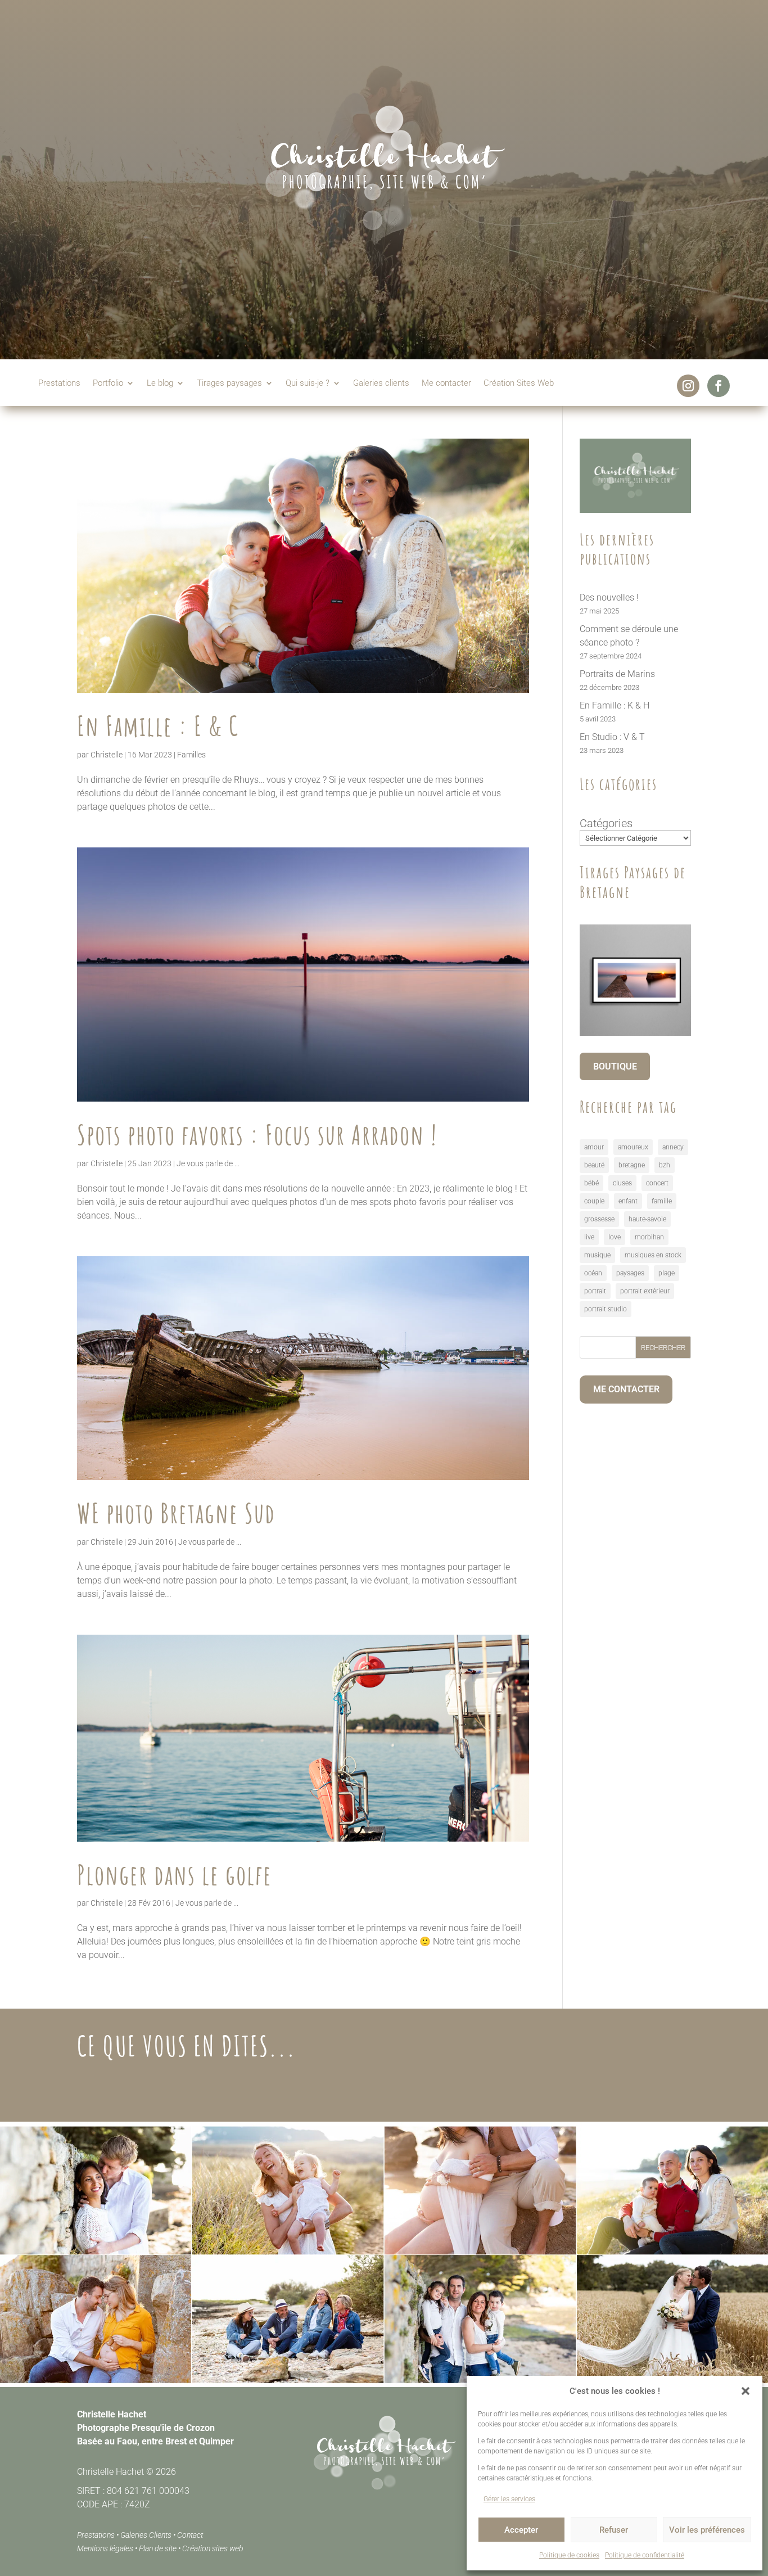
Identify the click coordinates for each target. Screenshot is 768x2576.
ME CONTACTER (626, 1389)
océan (593, 1273)
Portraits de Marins (617, 674)
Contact (190, 2535)
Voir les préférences (707, 2530)
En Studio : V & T (612, 737)
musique (597, 1255)
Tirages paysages (229, 384)
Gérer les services (509, 2499)
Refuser (614, 2530)
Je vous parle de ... (208, 1163)
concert (657, 1183)
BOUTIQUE (615, 1066)
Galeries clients (381, 384)
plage (667, 1273)
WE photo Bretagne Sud (176, 1513)
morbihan (649, 1237)
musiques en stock (653, 1255)
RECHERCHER (663, 1348)
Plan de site (158, 2548)
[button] (746, 2391)
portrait (595, 1291)
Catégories (606, 823)
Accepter (521, 2530)
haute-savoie (647, 1219)
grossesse (599, 1219)
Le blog (160, 384)
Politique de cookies (569, 2555)
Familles (191, 755)
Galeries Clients (146, 2535)
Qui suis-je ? (308, 384)
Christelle (107, 755)
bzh (665, 1165)
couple (594, 1201)
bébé (591, 1183)
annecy (673, 1147)
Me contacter (446, 384)
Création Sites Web (519, 384)
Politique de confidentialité (645, 2555)
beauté (594, 1165)
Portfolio (108, 384)
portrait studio (606, 1309)
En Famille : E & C (158, 726)
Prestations (59, 384)
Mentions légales (105, 2548)
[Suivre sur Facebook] (719, 386)
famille (662, 1201)
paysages (630, 1273)
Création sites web (213, 2548)
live (589, 1237)
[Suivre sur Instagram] (688, 386)
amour (594, 1147)
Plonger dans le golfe (175, 1875)
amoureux (633, 1147)
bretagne (632, 1165)
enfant (628, 1201)
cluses (622, 1183)
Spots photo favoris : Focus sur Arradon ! (257, 1134)
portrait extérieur (645, 1291)
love (615, 1237)
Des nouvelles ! (609, 597)
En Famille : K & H (615, 705)
